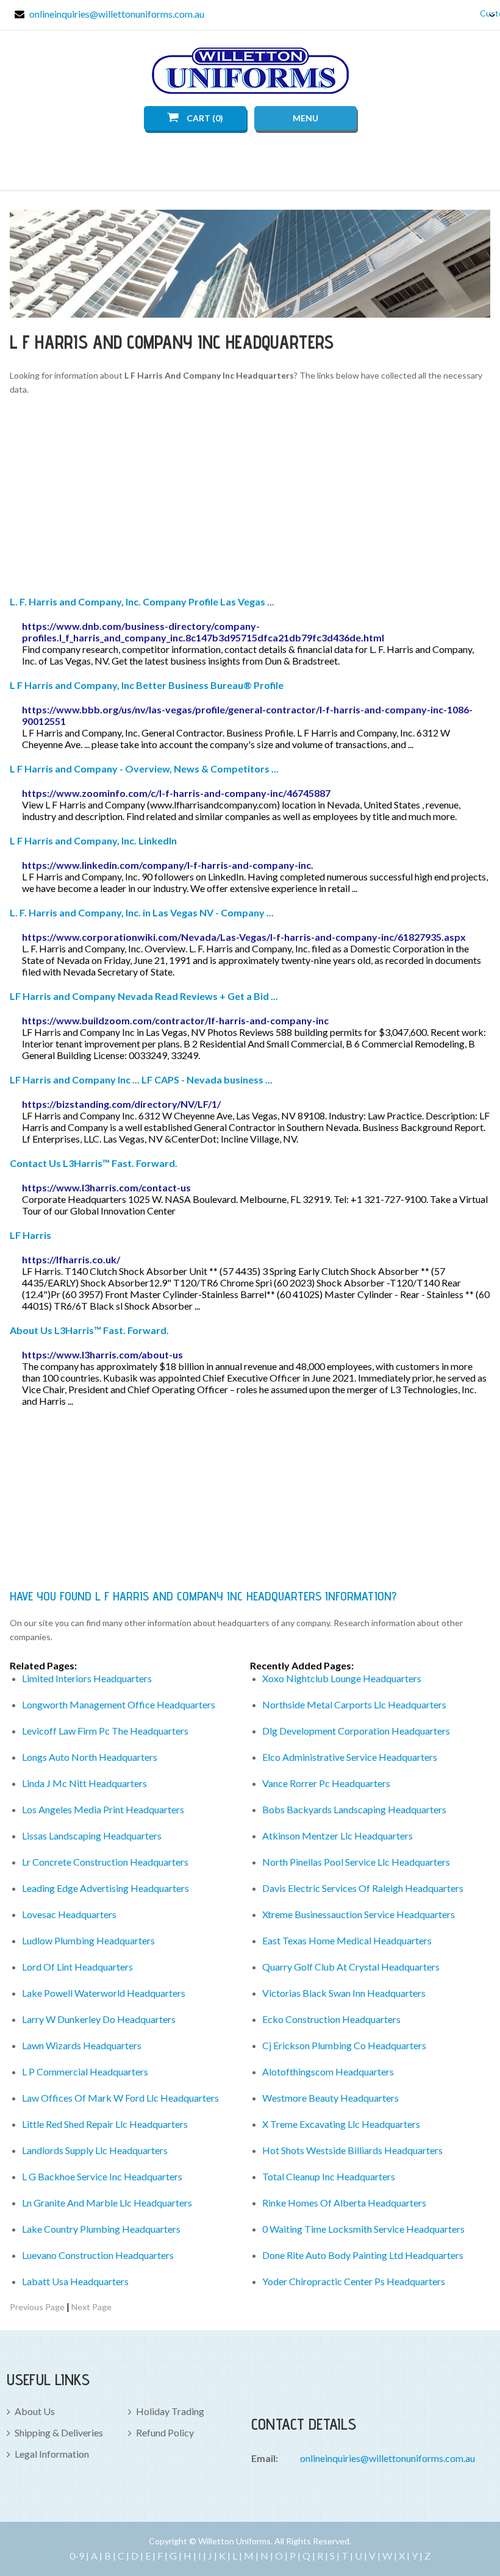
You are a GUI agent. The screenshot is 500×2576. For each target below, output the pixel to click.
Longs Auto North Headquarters (90, 1757)
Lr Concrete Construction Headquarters (105, 1862)
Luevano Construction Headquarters (98, 2255)
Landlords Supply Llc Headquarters (95, 2150)
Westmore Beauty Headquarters (330, 2098)
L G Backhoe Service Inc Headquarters (102, 2176)
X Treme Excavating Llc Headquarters (341, 2124)
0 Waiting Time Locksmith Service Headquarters (363, 2229)
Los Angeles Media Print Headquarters (103, 1809)
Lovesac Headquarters (69, 1914)
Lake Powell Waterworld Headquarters (104, 1993)
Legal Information (52, 2454)
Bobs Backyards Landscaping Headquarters (354, 1809)
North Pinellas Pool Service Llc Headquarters (356, 1862)
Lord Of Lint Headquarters (77, 1967)
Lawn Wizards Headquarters (82, 2045)
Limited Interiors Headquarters (87, 1678)
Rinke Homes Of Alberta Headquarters (344, 2203)
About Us (35, 2411)
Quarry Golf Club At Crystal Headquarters (351, 1967)
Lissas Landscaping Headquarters (92, 1836)
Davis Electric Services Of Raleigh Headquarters (363, 1888)
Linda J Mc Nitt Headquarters (84, 1783)
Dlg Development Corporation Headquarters (356, 1731)
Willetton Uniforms (250, 71)
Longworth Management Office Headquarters (119, 1704)
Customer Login (483, 13)
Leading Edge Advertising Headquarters (105, 1888)
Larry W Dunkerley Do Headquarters (99, 2019)
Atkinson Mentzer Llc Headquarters (337, 1836)
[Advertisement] (250, 498)
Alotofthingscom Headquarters (328, 2071)
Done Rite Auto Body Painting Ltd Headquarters (363, 2255)
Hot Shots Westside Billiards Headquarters (352, 2150)
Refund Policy (165, 2432)
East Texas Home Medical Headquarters (347, 1940)
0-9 (77, 2556)
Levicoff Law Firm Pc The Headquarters (105, 1731)
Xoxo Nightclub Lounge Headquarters (342, 1678)
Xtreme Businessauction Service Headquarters (359, 1914)
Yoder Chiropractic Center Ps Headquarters (354, 2281)
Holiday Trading (170, 2411)
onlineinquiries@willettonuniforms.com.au (117, 14)
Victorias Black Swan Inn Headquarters (344, 1993)
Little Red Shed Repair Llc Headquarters (105, 2124)
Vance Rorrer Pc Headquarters (326, 1783)
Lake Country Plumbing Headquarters (101, 2229)
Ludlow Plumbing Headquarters (88, 1940)
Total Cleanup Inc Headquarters (329, 2176)
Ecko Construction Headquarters (331, 2019)
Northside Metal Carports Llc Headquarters (354, 1704)
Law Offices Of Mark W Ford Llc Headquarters (120, 2098)
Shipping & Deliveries (59, 2432)
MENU (305, 118)
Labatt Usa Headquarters (75, 2281)
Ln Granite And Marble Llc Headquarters (107, 2203)
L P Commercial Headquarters (85, 2071)
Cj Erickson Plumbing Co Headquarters (344, 2045)
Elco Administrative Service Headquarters (350, 1757)
